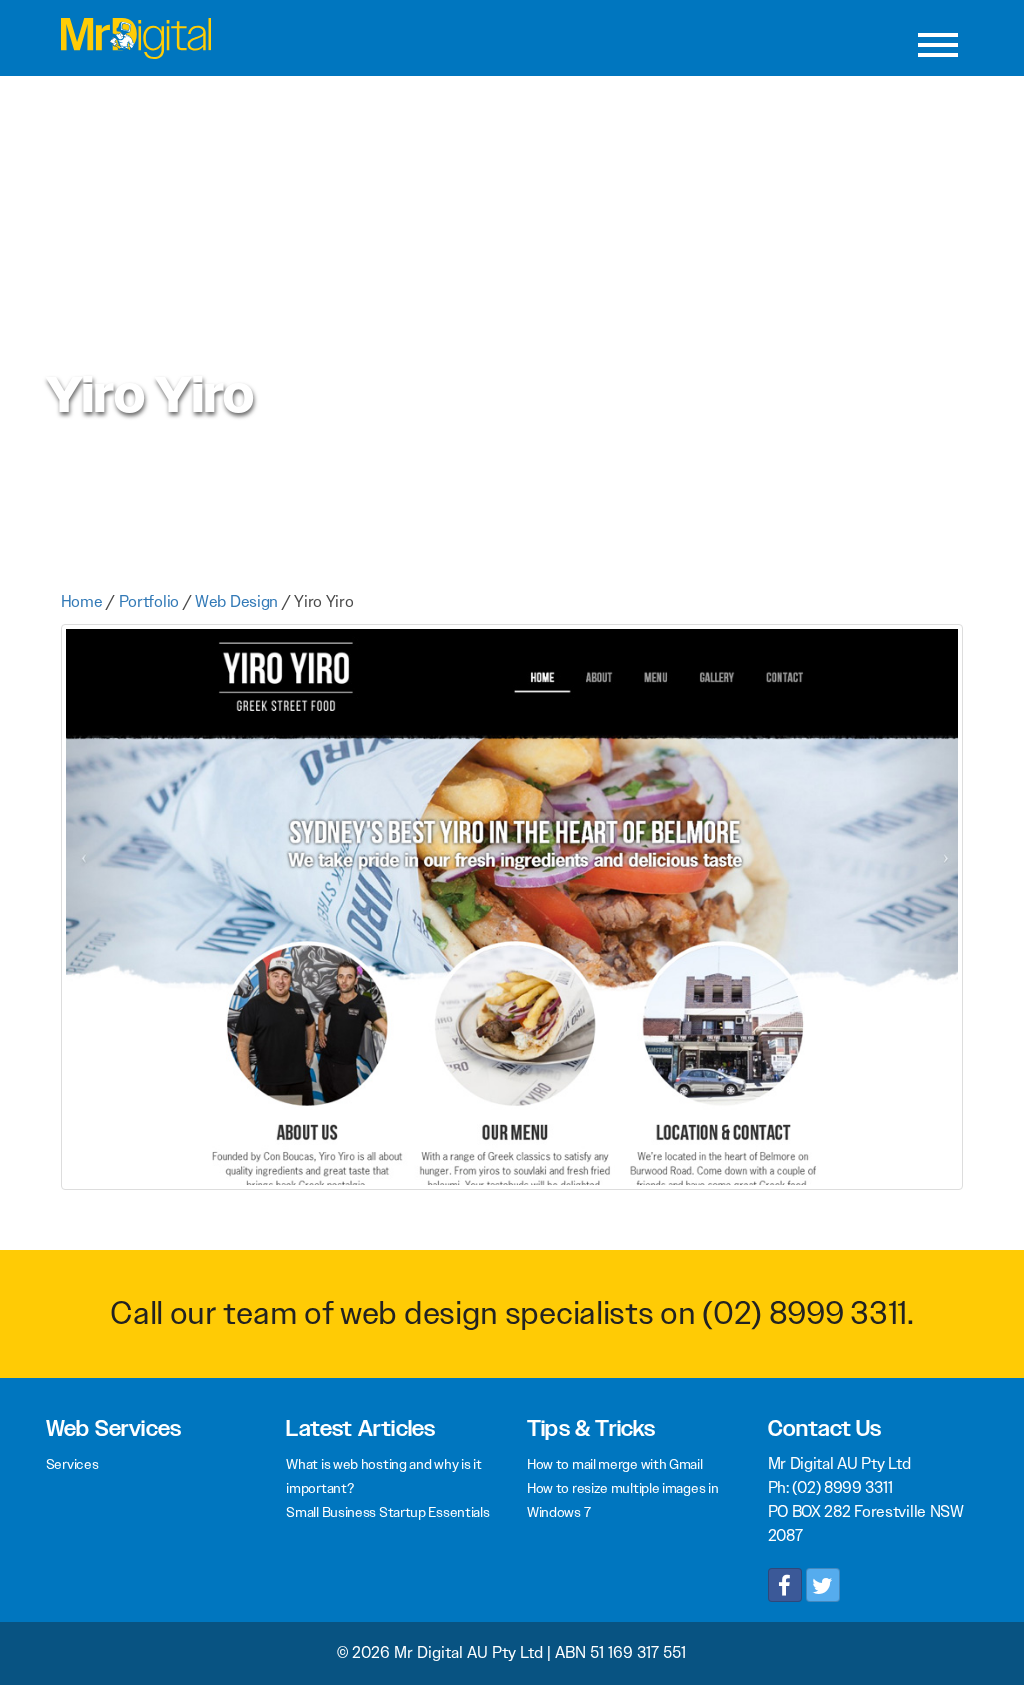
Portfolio (149, 601)
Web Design (236, 601)
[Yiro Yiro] (512, 915)
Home (82, 601)
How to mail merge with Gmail (615, 1464)
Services (72, 1464)
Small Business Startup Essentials (387, 1512)
